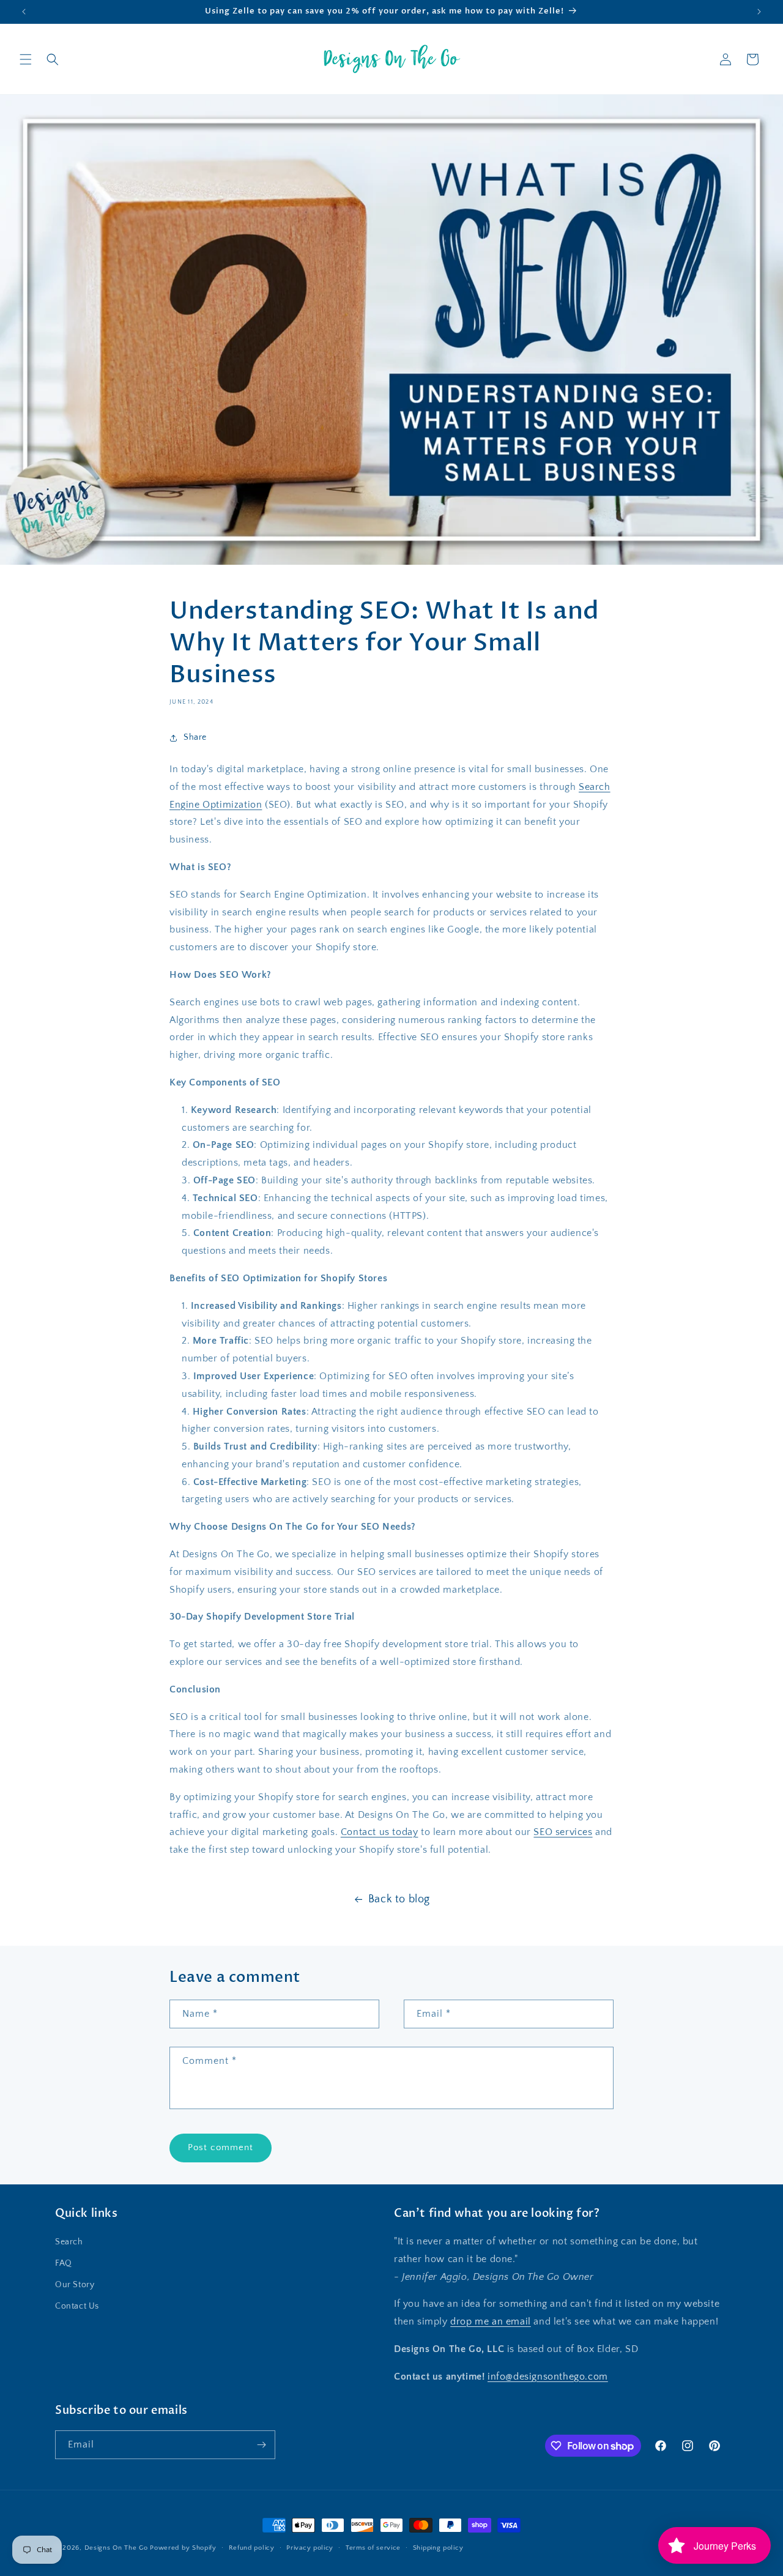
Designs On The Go (116, 2548)
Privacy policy (310, 2548)
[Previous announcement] (24, 12)
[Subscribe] (261, 2445)
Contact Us (77, 2306)
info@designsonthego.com (548, 2377)
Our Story (75, 2285)
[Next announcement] (759, 12)
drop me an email (491, 2321)
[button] (26, 59)
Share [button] (195, 737)
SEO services (563, 1832)
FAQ (64, 2263)
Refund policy (252, 2548)
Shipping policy (438, 2548)
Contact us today (380, 1832)
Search (69, 2242)
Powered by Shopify (183, 2548)
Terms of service (373, 2548)
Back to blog (399, 1899)
